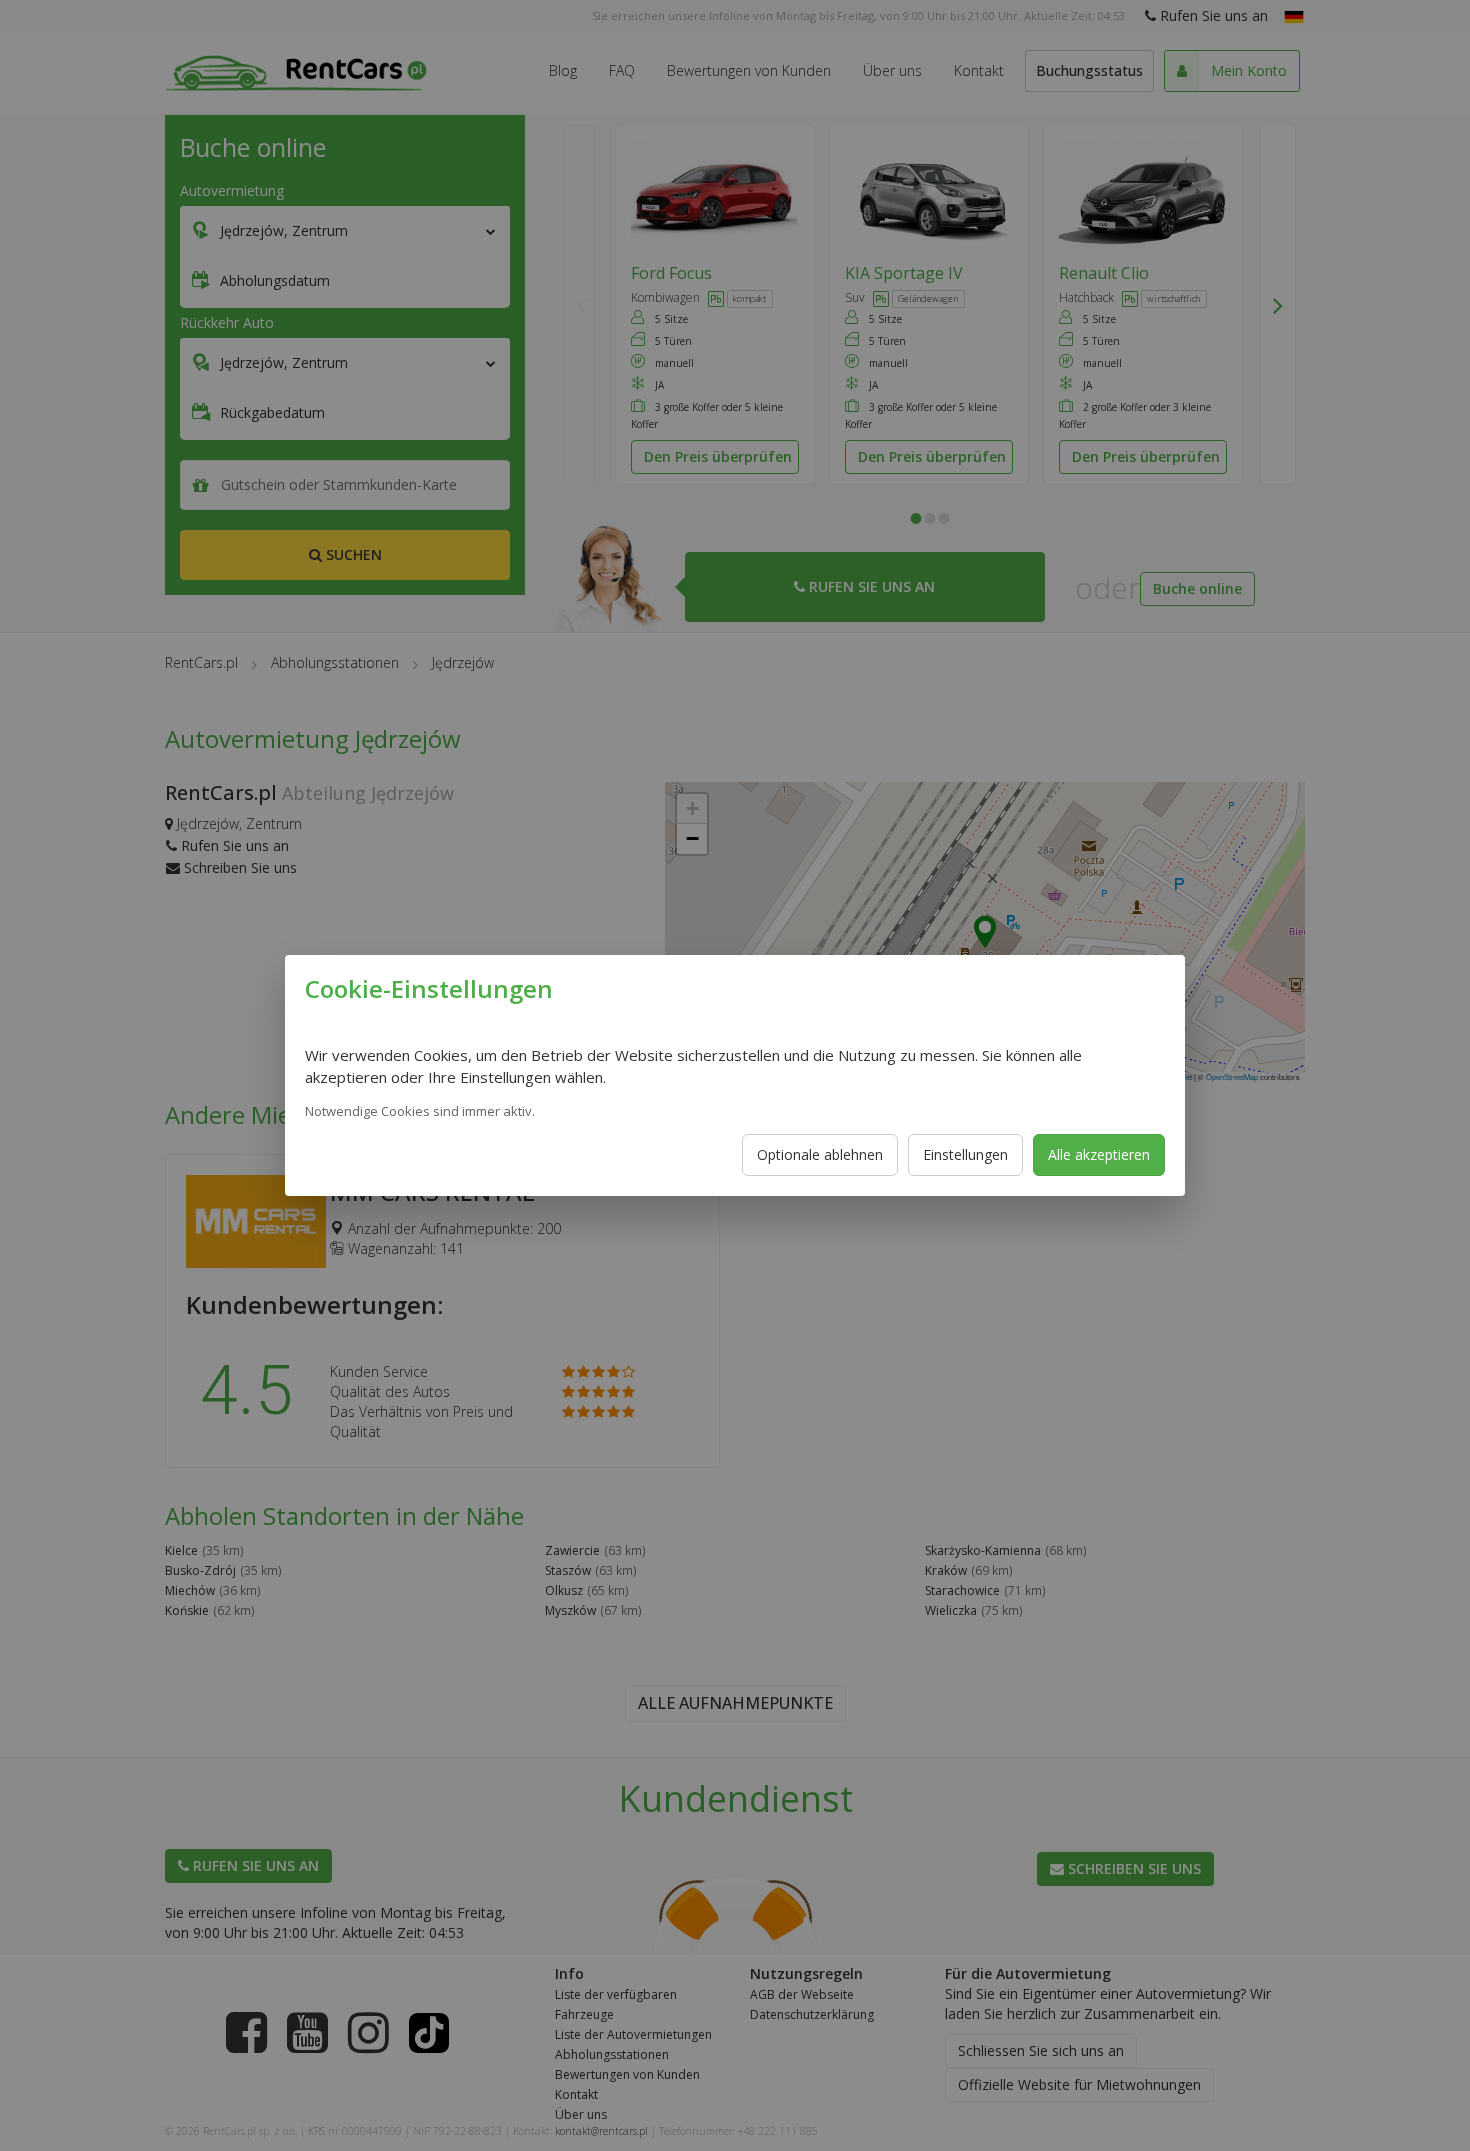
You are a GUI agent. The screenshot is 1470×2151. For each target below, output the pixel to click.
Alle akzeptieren (1099, 1154)
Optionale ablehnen (820, 1154)
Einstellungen (965, 1154)
